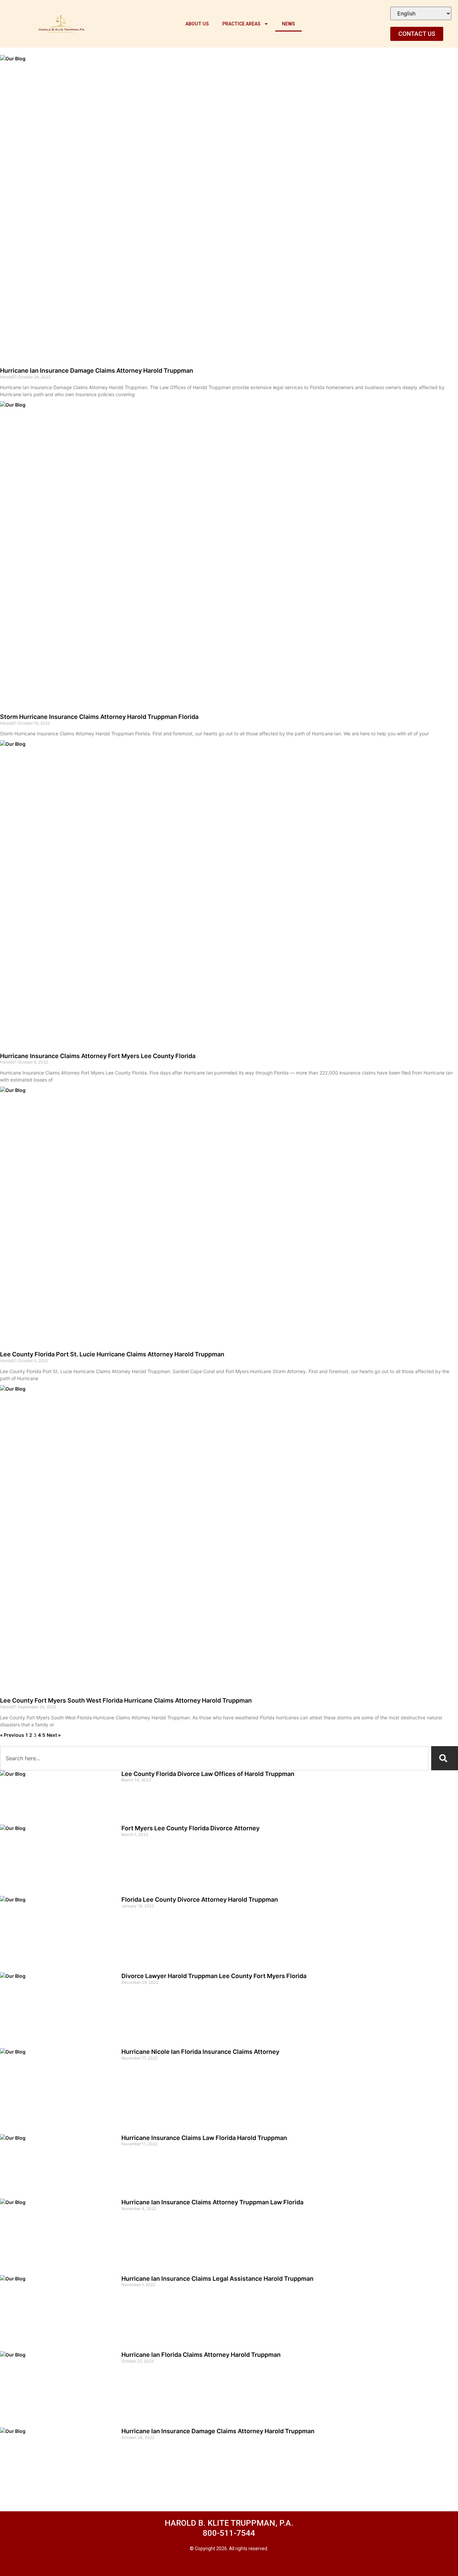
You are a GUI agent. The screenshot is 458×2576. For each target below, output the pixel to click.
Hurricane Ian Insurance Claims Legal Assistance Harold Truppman (217, 2279)
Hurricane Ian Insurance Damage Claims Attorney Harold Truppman (97, 371)
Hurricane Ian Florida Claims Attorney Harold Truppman (201, 2355)
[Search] (445, 1758)
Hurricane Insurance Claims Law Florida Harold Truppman (204, 2138)
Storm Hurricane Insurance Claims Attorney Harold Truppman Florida (99, 717)
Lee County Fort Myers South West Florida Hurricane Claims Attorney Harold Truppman (126, 1700)
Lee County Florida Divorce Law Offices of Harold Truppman (208, 1774)
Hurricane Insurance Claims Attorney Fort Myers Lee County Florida (98, 1056)
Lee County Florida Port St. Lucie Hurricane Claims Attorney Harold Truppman (112, 1354)
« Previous (12, 1735)
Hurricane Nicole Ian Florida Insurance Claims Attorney (200, 2052)
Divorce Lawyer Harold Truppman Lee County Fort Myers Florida (214, 1976)
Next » (54, 1735)
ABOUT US (197, 24)
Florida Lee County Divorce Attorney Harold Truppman (200, 1899)
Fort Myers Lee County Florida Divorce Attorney (190, 1828)
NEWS (289, 24)
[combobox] (214, 1758)
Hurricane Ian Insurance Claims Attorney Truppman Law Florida (212, 2202)
